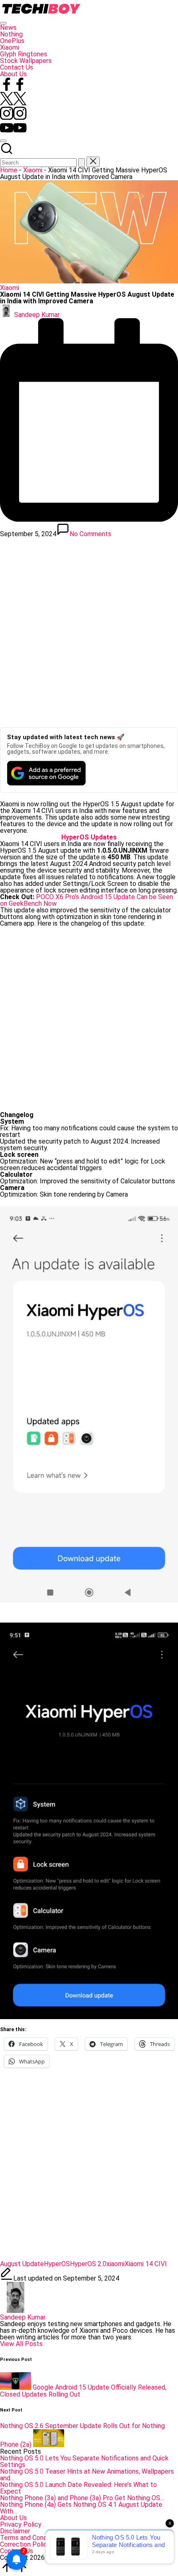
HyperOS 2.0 (88, 2264)
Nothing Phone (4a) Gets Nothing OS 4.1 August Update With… (81, 2508)
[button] (82, 163)
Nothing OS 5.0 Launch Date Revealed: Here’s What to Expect (78, 2488)
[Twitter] (13, 103)
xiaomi (115, 2264)
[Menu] (3, 23)
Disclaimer (15, 2531)
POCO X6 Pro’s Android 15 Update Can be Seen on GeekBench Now (87, 900)
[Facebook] (13, 88)
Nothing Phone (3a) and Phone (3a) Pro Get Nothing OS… (82, 2498)
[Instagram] (13, 117)
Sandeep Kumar (23, 2317)
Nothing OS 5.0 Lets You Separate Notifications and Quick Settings (84, 2461)
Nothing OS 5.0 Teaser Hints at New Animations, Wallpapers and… (87, 2475)
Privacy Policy (21, 2524)
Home (9, 170)
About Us (13, 2518)
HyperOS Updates (89, 837)
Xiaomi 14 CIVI (146, 2264)
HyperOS (57, 2264)
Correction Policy (25, 2544)
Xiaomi (33, 170)
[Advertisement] (89, 630)
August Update (22, 2264)
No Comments (90, 534)
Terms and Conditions (31, 2538)
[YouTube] (13, 132)
